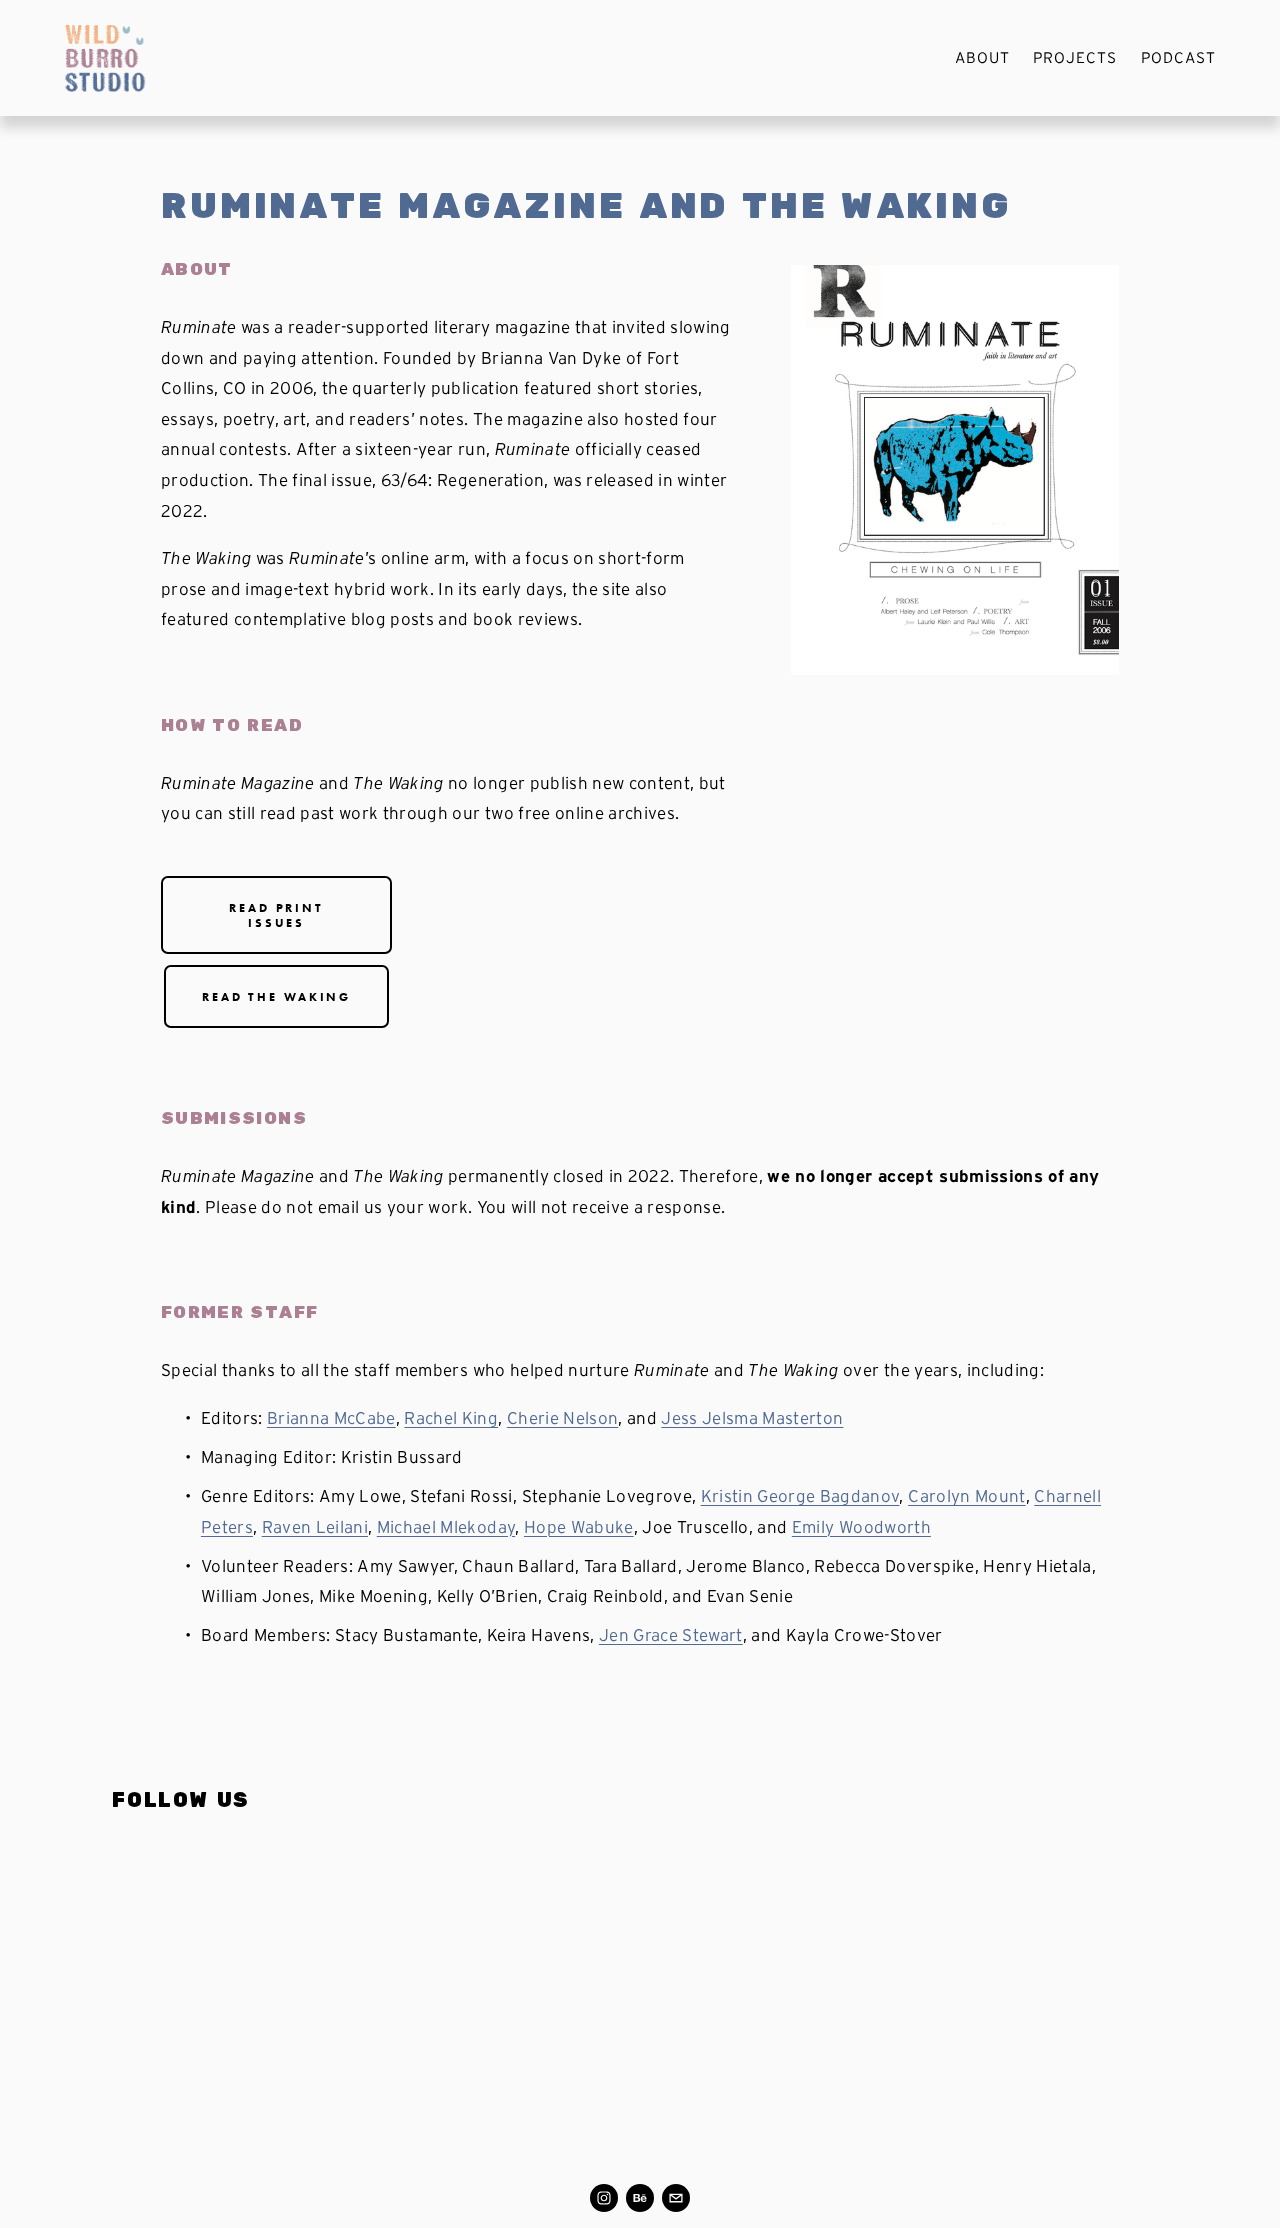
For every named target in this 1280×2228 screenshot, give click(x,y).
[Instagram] (604, 2198)
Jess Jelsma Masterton (752, 1417)
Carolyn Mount (966, 1495)
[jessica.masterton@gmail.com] (676, 2198)
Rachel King (451, 1417)
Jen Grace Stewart (671, 1634)
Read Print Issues (276, 915)
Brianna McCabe (331, 1417)
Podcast (1179, 57)
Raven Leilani (315, 1526)
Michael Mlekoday (446, 1526)
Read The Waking (276, 996)
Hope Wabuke (579, 1526)
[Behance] (640, 2198)
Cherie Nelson (562, 1417)
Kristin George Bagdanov (800, 1495)
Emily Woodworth (861, 1526)
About (982, 57)
